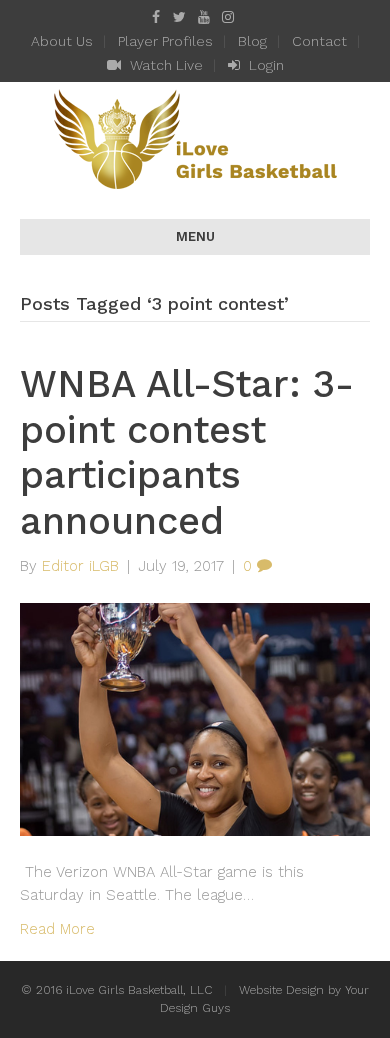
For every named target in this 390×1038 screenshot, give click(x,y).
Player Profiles (165, 41)
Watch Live (164, 65)
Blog (252, 41)
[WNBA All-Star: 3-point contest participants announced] (195, 718)
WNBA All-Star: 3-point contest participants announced (187, 452)
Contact (319, 41)
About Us (62, 41)
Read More (57, 929)
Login (264, 65)
